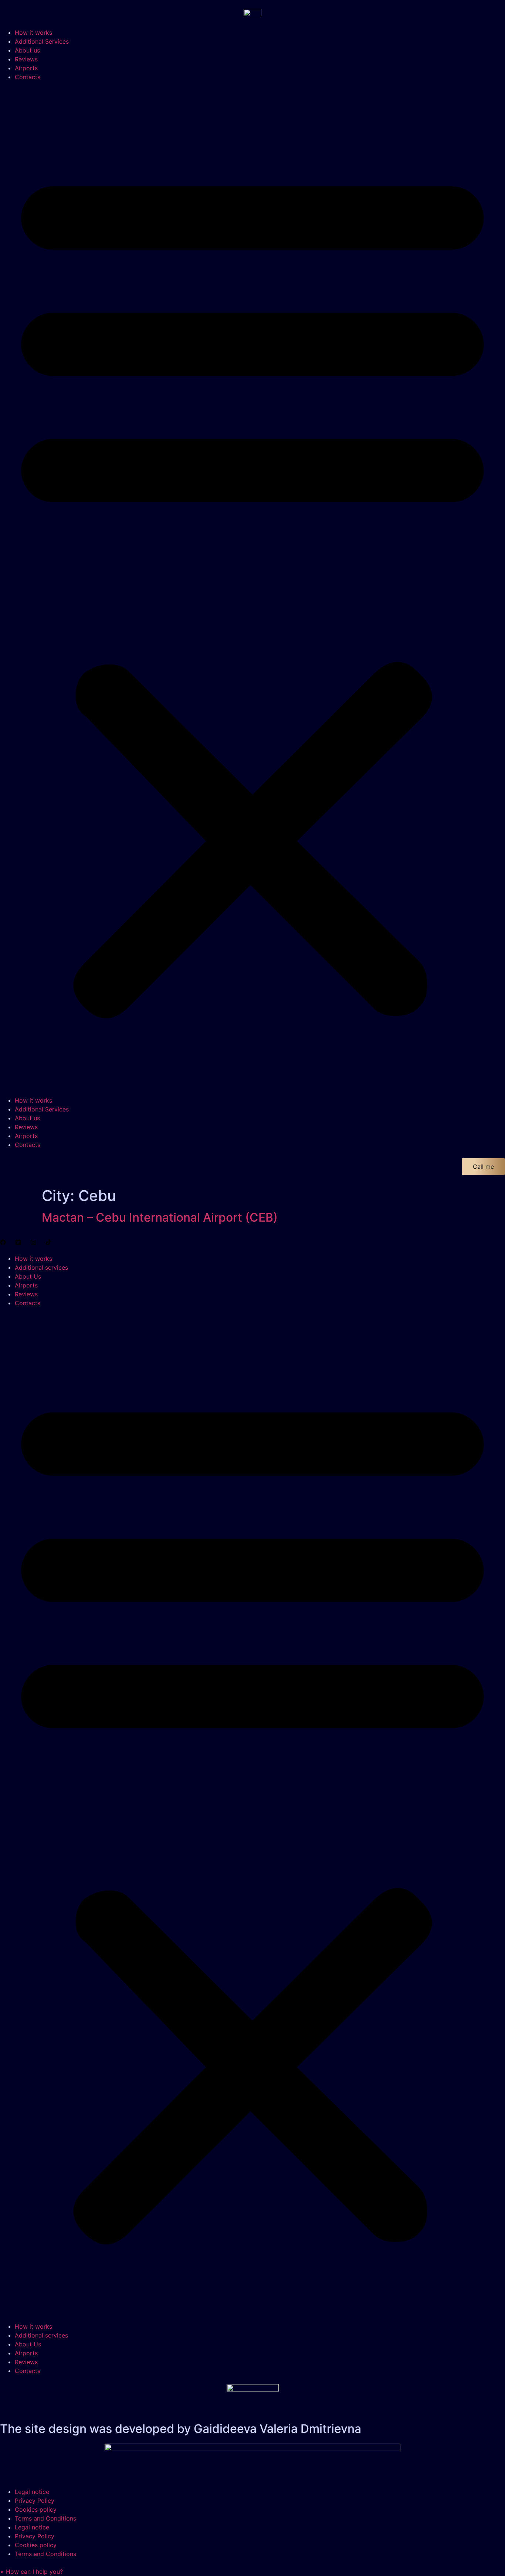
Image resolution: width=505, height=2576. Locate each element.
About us (27, 50)
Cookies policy (36, 2509)
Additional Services (42, 41)
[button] (253, 589)
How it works (33, 33)
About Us (28, 1276)
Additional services (41, 1267)
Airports (26, 68)
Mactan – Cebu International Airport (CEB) (160, 1217)
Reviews (26, 59)
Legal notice (32, 2492)
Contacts (28, 77)
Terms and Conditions (45, 2518)
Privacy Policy (35, 2501)
